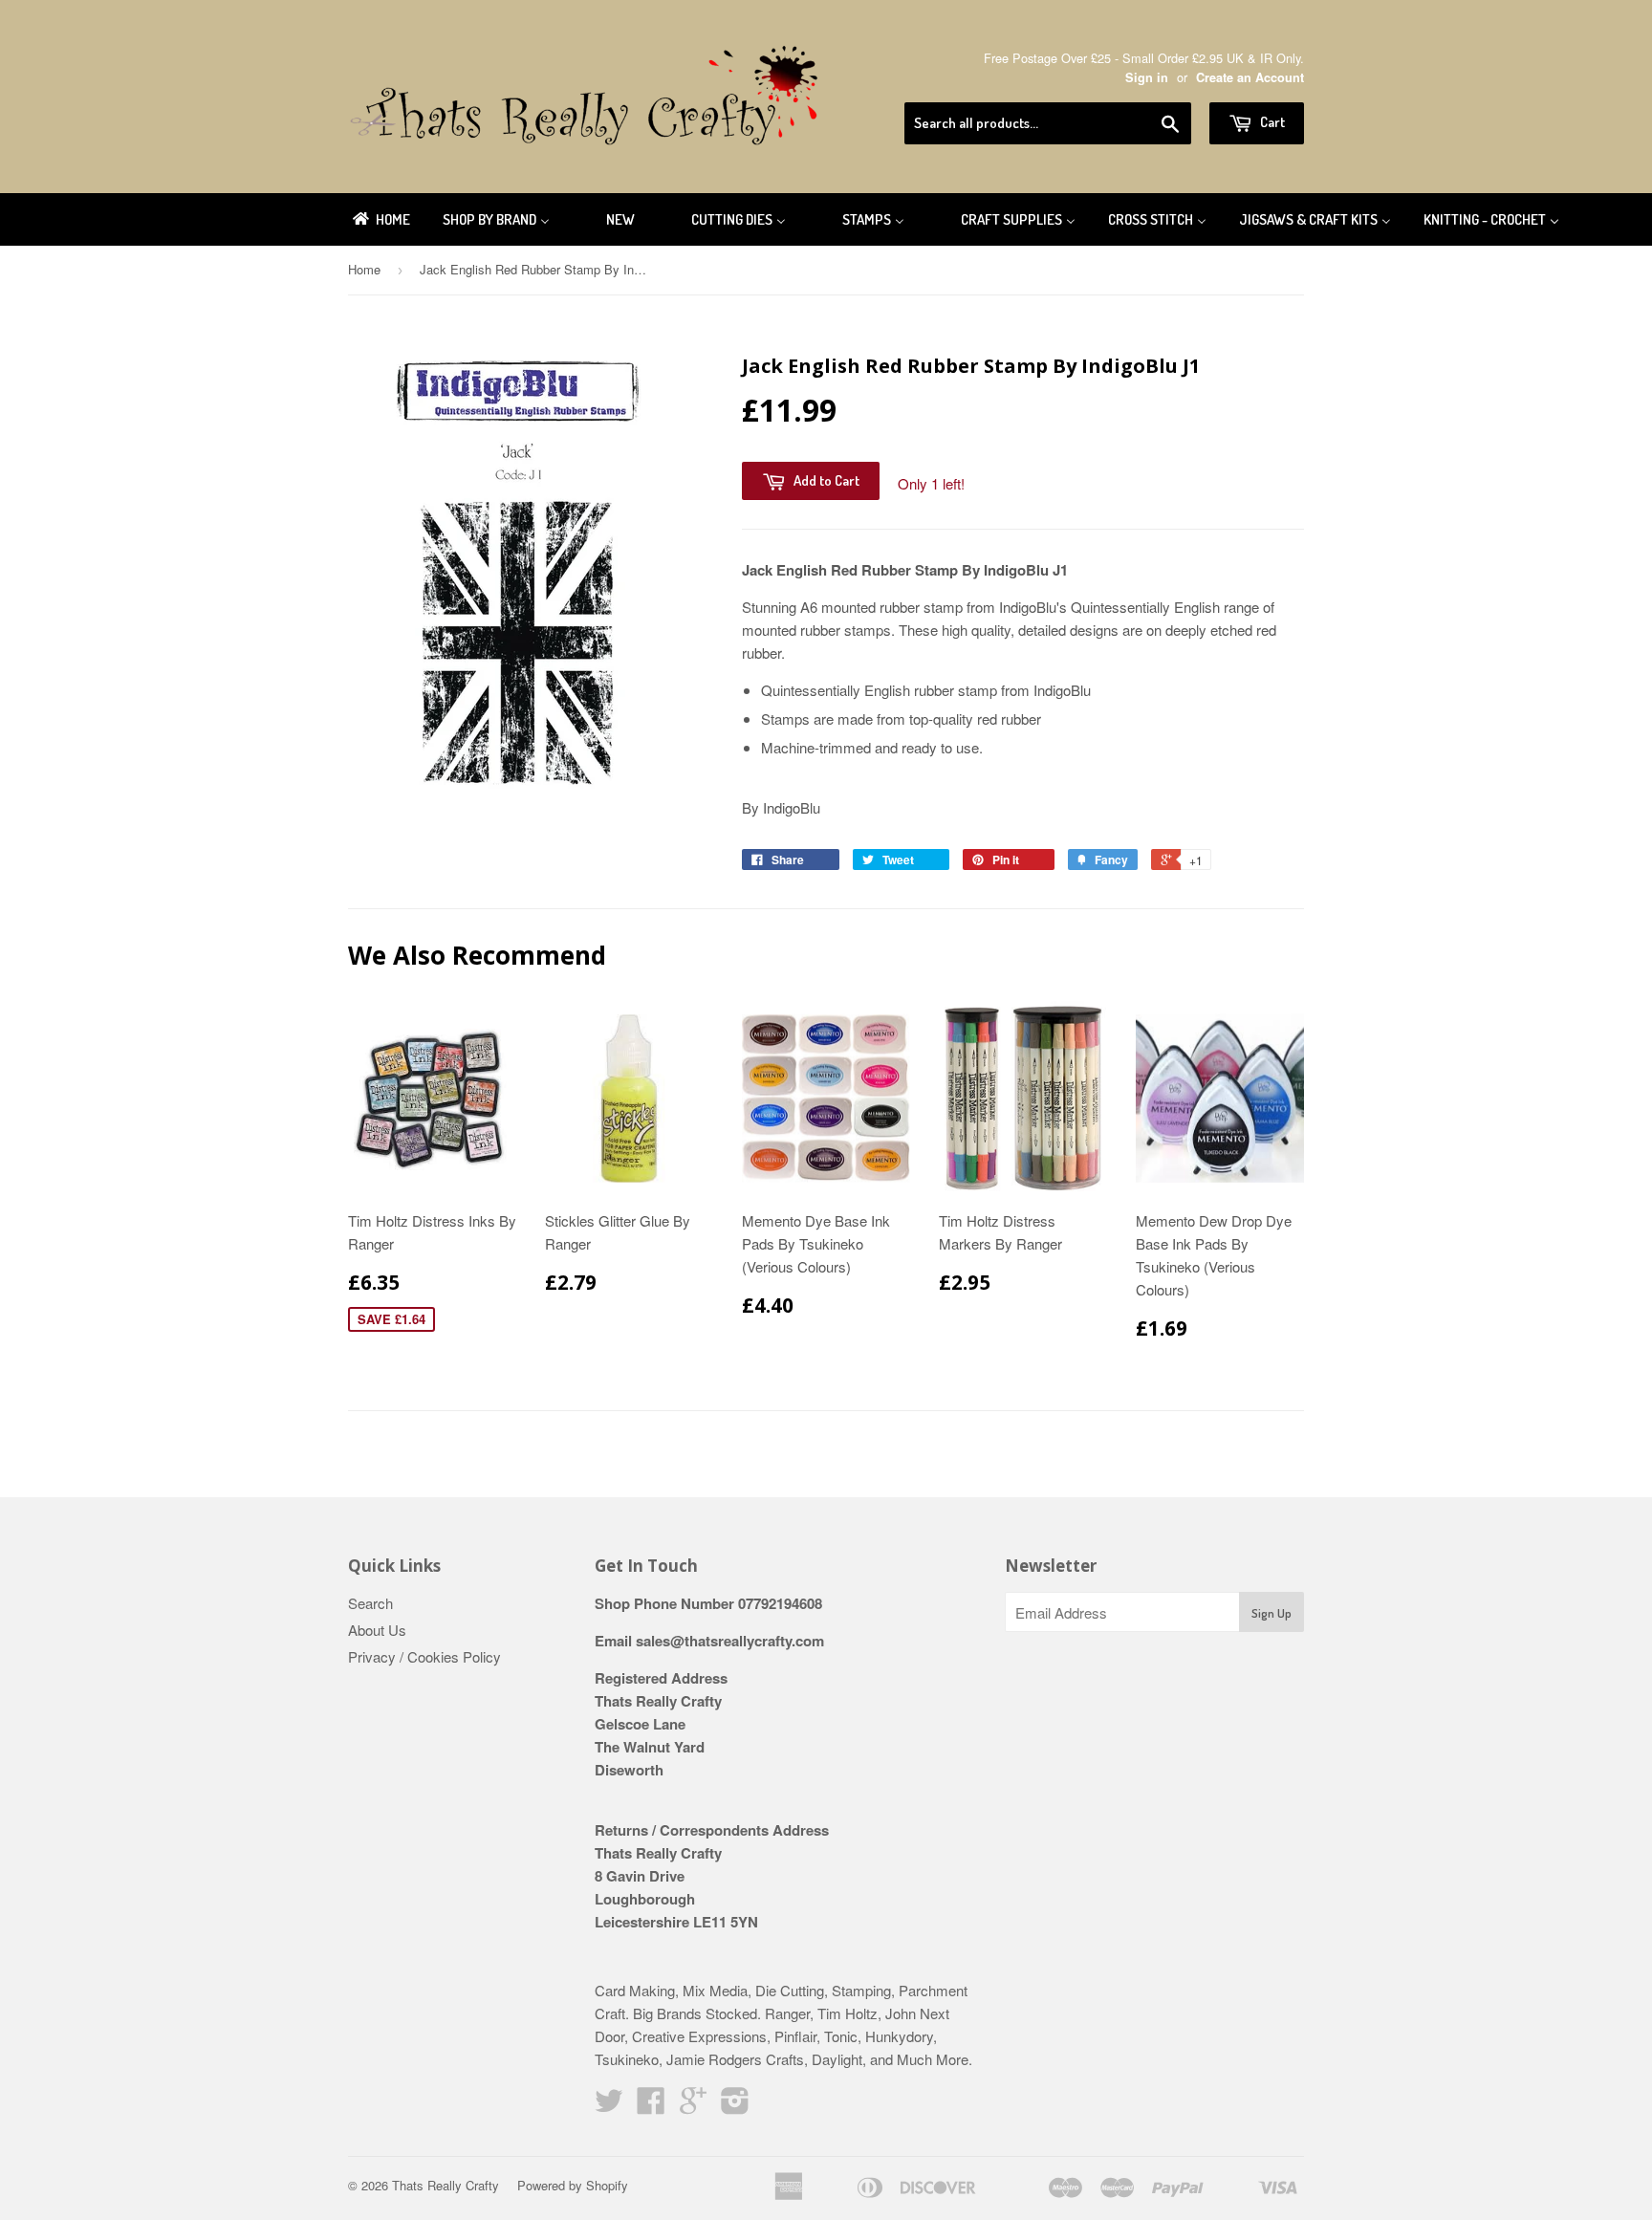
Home (364, 269)
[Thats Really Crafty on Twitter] (609, 2106)
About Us (377, 1630)
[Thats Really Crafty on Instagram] (735, 2106)
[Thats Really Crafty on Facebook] (651, 2106)
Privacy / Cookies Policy (424, 1656)
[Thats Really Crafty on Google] (693, 2106)
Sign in (1147, 77)
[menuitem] (380, 219)
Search (370, 1603)
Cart (1271, 122)
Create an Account (1250, 77)
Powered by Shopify (573, 2185)
